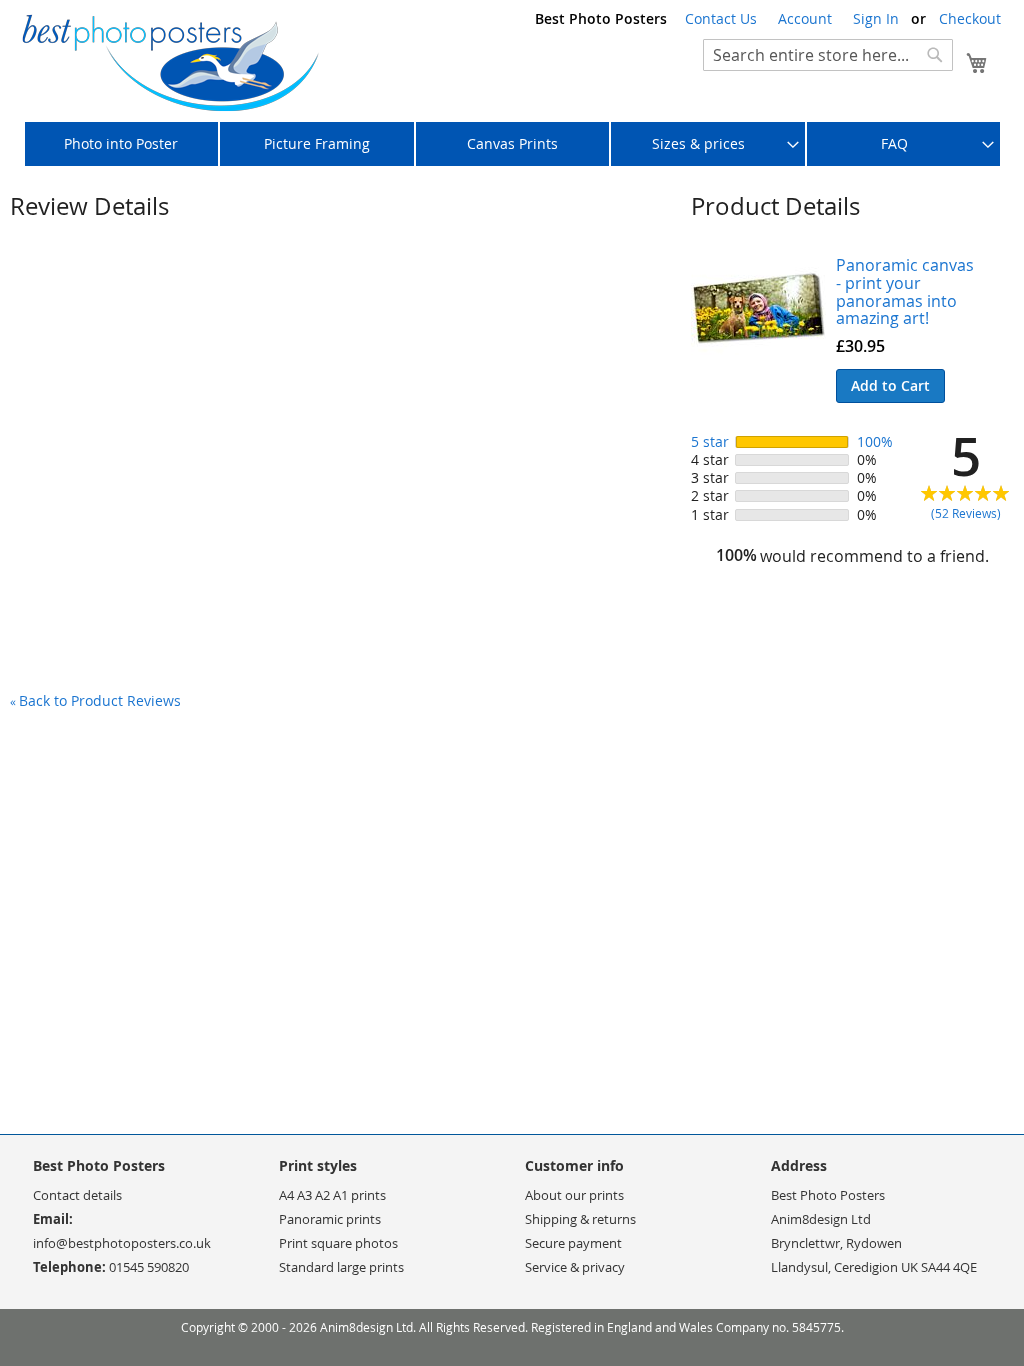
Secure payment (573, 1243)
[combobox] (828, 55)
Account (805, 18)
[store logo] (170, 63)
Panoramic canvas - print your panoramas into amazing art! (905, 291)
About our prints (574, 1195)
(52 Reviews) (966, 513)
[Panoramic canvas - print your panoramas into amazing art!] (758, 337)
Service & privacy (575, 1267)
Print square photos (338, 1243)
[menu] (512, 144)
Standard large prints (341, 1267)
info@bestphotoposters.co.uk (122, 1243)
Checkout (970, 18)
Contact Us (721, 18)
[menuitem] (122, 144)
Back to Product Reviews (95, 700)
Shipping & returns (580, 1219)
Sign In (876, 18)
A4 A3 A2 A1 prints (332, 1195)
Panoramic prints (330, 1219)
